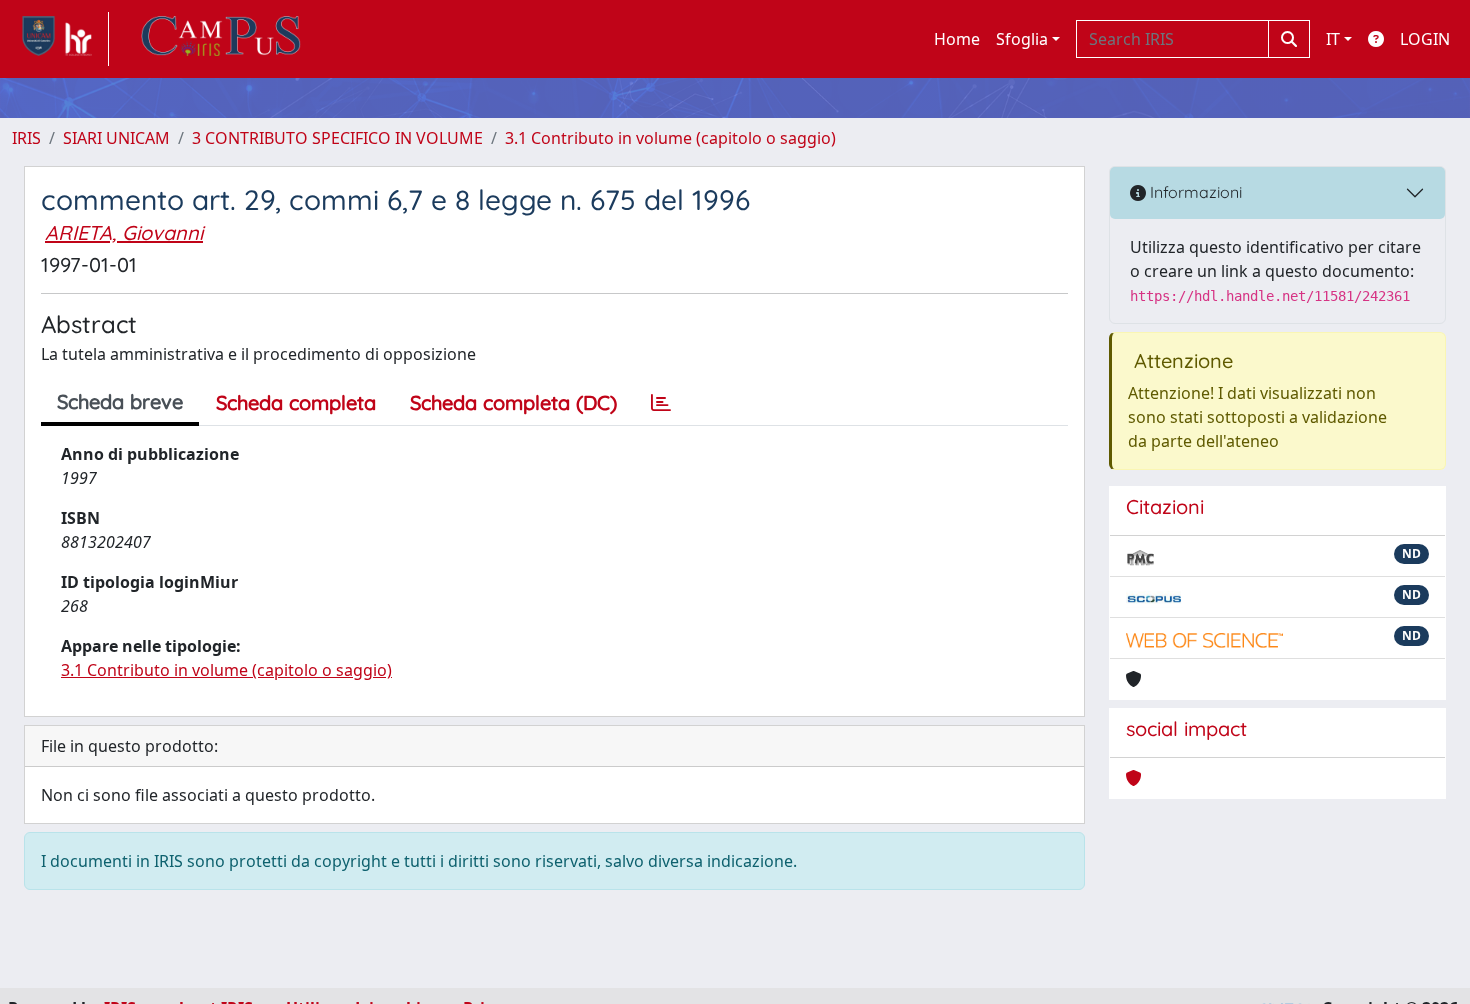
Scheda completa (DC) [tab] (513, 402)
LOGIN (1425, 39)
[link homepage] (60, 39)
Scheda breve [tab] (120, 401)
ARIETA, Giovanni (124, 232)
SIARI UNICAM (116, 138)
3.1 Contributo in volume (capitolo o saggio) (670, 138)
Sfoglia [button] (1022, 39)
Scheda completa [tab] (296, 402)
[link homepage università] (221, 39)
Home (957, 39)
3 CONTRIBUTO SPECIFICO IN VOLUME (337, 138)
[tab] (661, 403)
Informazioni (1194, 192)
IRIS (26, 138)
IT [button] (1333, 39)
